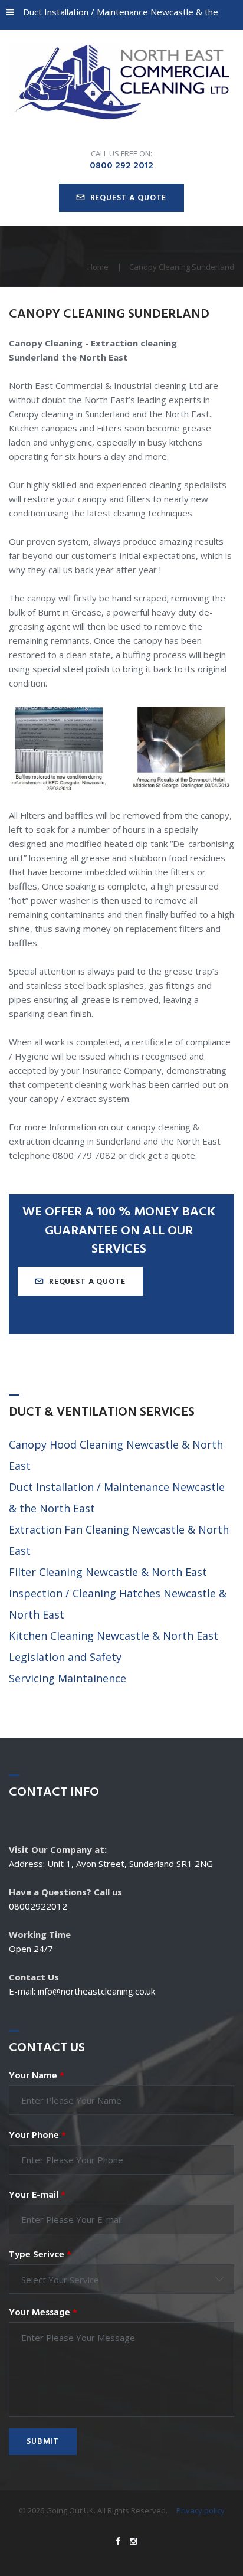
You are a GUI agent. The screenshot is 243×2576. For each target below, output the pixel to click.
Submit (43, 2442)
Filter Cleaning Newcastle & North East (108, 1572)
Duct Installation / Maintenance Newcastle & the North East (112, 18)
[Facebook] (118, 2541)
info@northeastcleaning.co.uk (96, 1991)
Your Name (37, 2076)
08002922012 (38, 1906)
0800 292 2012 (121, 166)
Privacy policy (201, 2510)
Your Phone (37, 2136)
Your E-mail (37, 2195)
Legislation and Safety (65, 1657)
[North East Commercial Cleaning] (121, 83)
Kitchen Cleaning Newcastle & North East (114, 1636)
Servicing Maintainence (68, 1678)
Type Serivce (40, 2255)
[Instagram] (133, 2541)
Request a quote (129, 198)
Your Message (43, 2313)
